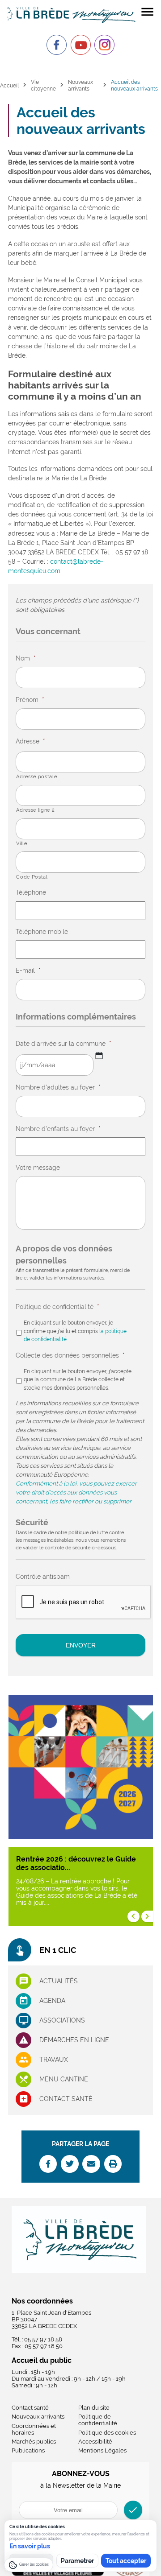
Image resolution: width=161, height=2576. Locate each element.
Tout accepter (126, 2561)
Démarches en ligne (74, 2040)
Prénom (30, 700)
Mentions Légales (102, 2450)
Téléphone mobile (42, 932)
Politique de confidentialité (57, 1307)
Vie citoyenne (43, 85)
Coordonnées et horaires (34, 2429)
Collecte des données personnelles (70, 1355)
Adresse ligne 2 (35, 810)
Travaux (54, 2060)
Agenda (52, 2001)
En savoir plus (30, 2546)
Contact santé (66, 2099)
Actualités (59, 1981)
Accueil (9, 85)
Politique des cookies (107, 2433)
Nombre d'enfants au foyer (58, 1129)
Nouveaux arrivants (80, 85)
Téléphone (31, 892)
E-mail (28, 970)
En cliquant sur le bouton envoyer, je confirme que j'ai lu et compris (75, 1331)
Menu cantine (64, 2079)
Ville (21, 843)
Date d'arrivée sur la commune (64, 1044)
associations (62, 2020)
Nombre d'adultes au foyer (58, 1087)
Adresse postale (36, 776)
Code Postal (32, 877)
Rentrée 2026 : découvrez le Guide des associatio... (76, 1863)
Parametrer (77, 2561)
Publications (28, 2450)
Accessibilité (95, 2442)
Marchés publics (34, 2442)
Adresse (30, 741)
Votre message (38, 1168)
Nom (26, 658)
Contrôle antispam (43, 1577)
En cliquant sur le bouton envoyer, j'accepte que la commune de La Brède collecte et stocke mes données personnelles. (78, 1379)
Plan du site (94, 2408)
